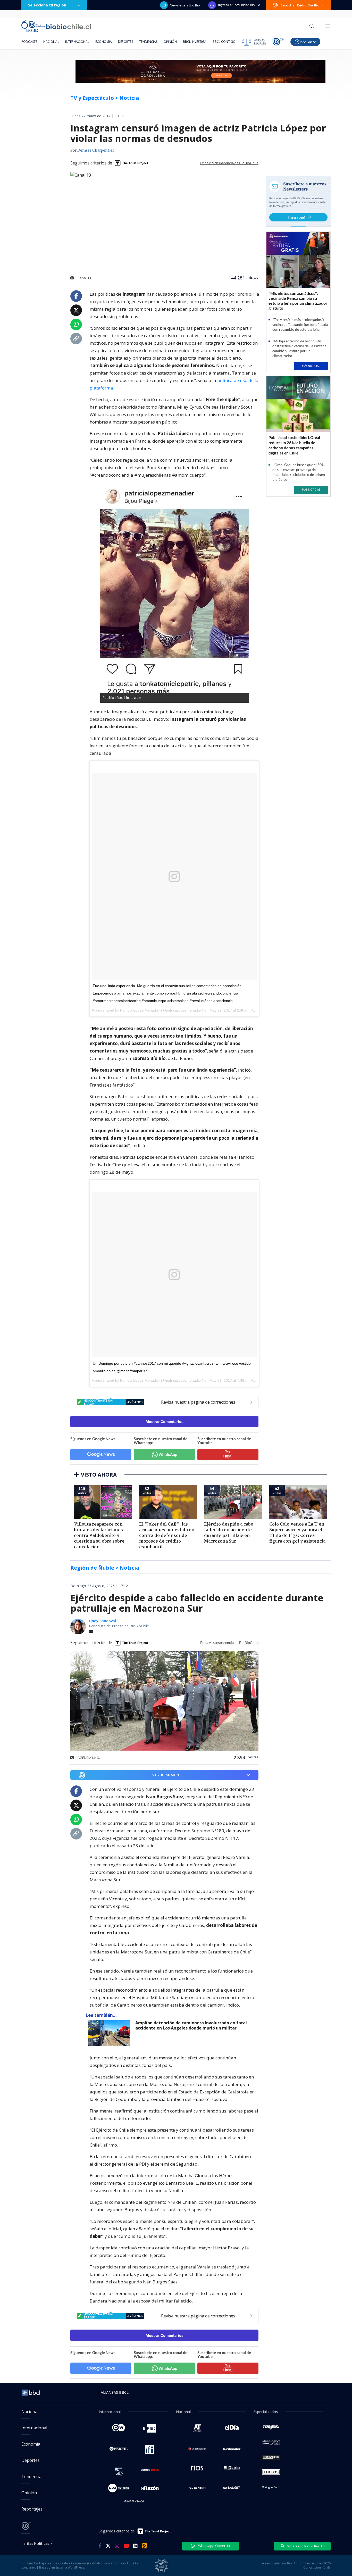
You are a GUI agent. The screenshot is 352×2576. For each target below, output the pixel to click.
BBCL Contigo (224, 42)
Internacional (77, 42)
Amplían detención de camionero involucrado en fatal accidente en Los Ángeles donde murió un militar (191, 2026)
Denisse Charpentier (96, 151)
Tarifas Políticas (35, 2543)
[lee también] (110, 2033)
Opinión (170, 42)
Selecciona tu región (47, 5)
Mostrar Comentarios (165, 1422)
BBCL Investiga (195, 42)
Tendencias (148, 42)
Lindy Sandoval (102, 1621)
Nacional (51, 42)
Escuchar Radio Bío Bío (300, 5)
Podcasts (29, 42)
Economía (104, 42)
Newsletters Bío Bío (185, 5)
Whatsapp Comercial (214, 2546)
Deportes (125, 42)
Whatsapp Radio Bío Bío (306, 2546)
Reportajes (32, 2509)
